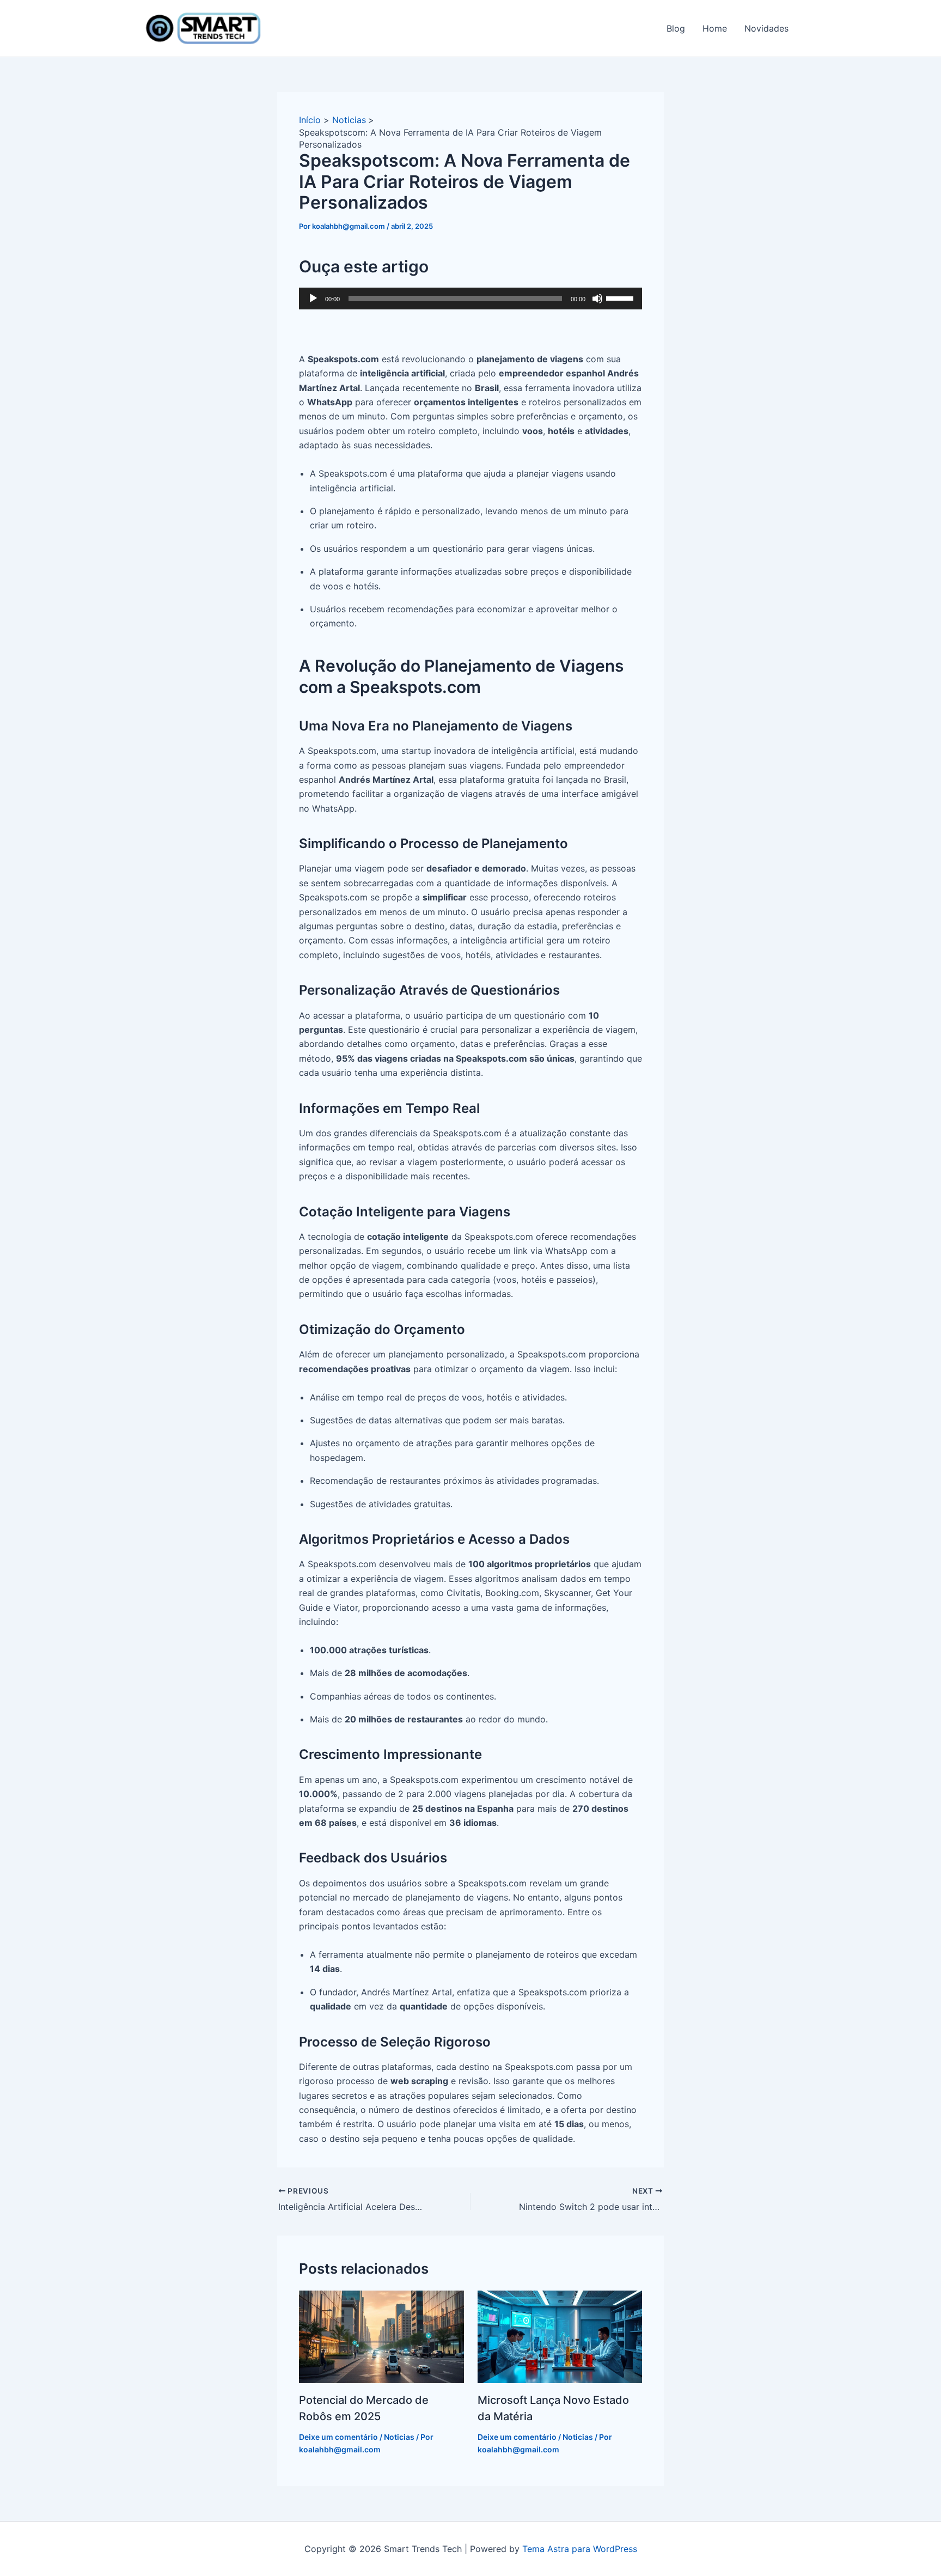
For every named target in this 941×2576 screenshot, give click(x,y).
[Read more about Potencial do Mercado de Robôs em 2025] (381, 2336)
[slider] (621, 297)
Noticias (399, 2437)
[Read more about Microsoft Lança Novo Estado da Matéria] (560, 2336)
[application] (471, 299)
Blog (676, 28)
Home (715, 28)
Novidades (766, 28)
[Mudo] (597, 299)
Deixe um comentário (338, 2437)
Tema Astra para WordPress (580, 2549)
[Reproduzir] (313, 299)
